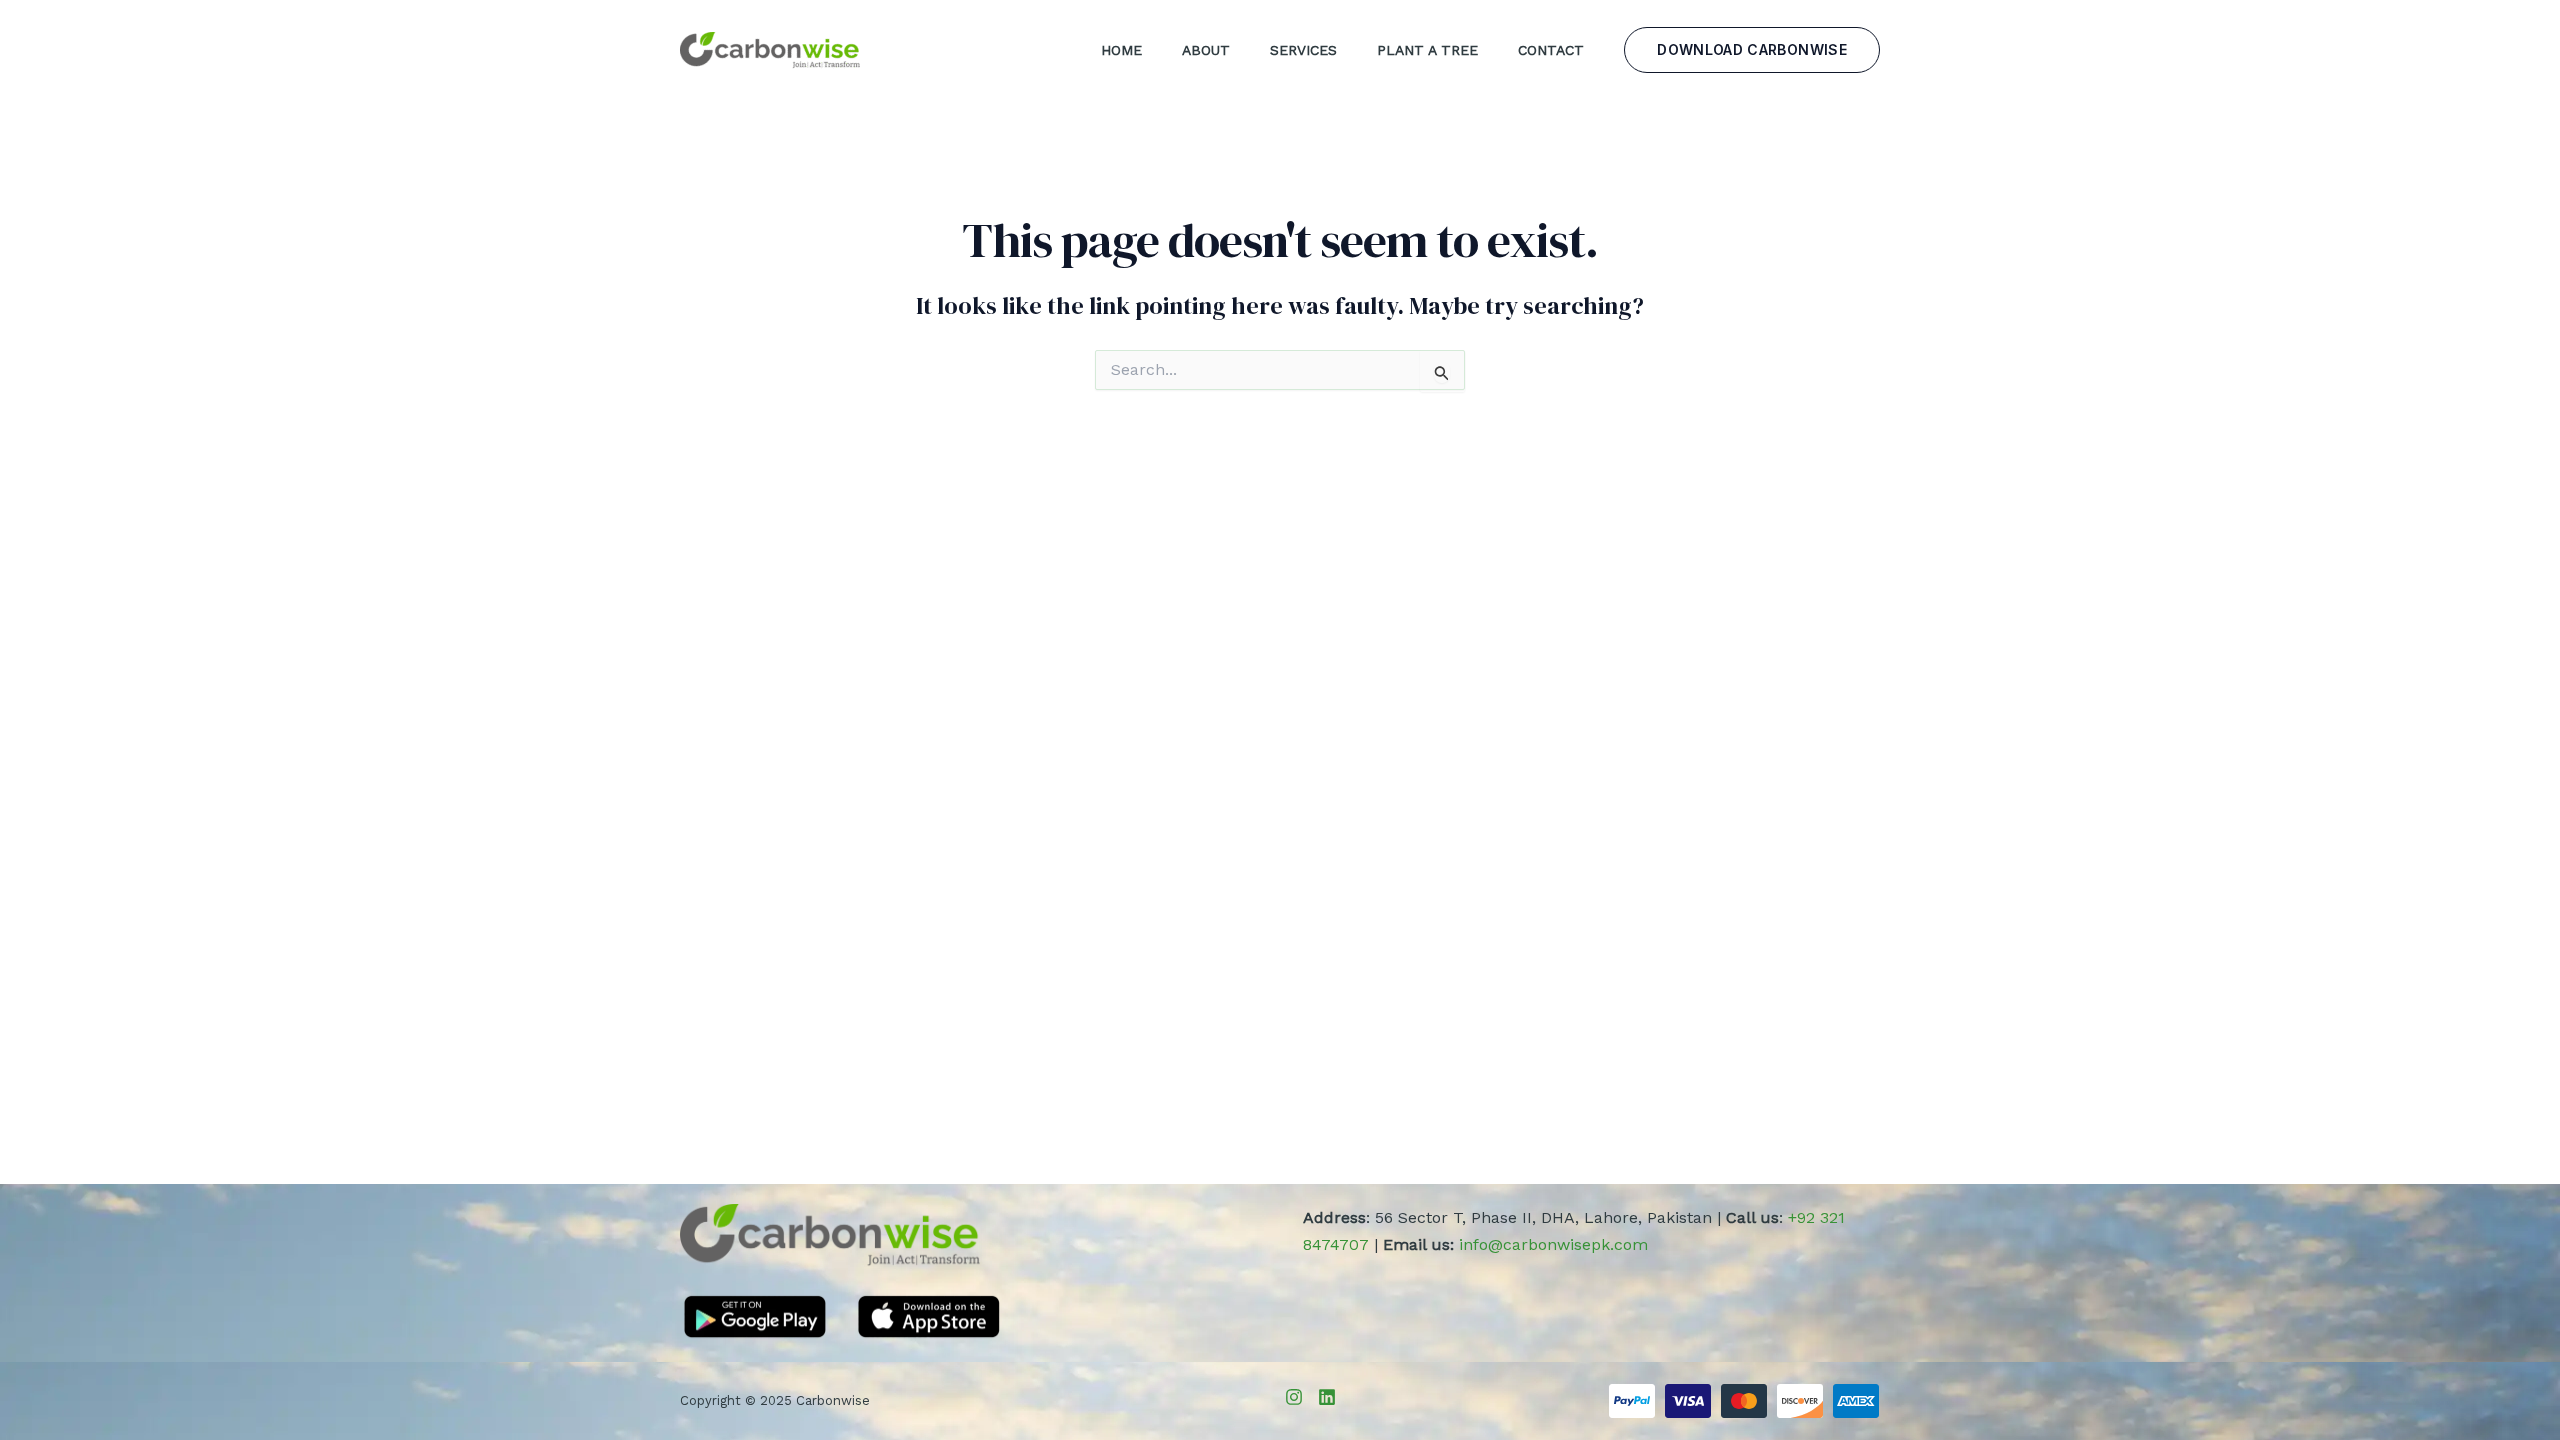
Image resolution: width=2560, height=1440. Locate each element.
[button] (1752, 50)
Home (1121, 50)
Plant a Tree (1427, 50)
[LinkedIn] (1327, 1397)
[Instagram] (1294, 1397)
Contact (1551, 50)
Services (1303, 50)
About (1206, 50)
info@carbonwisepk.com (1553, 1244)
